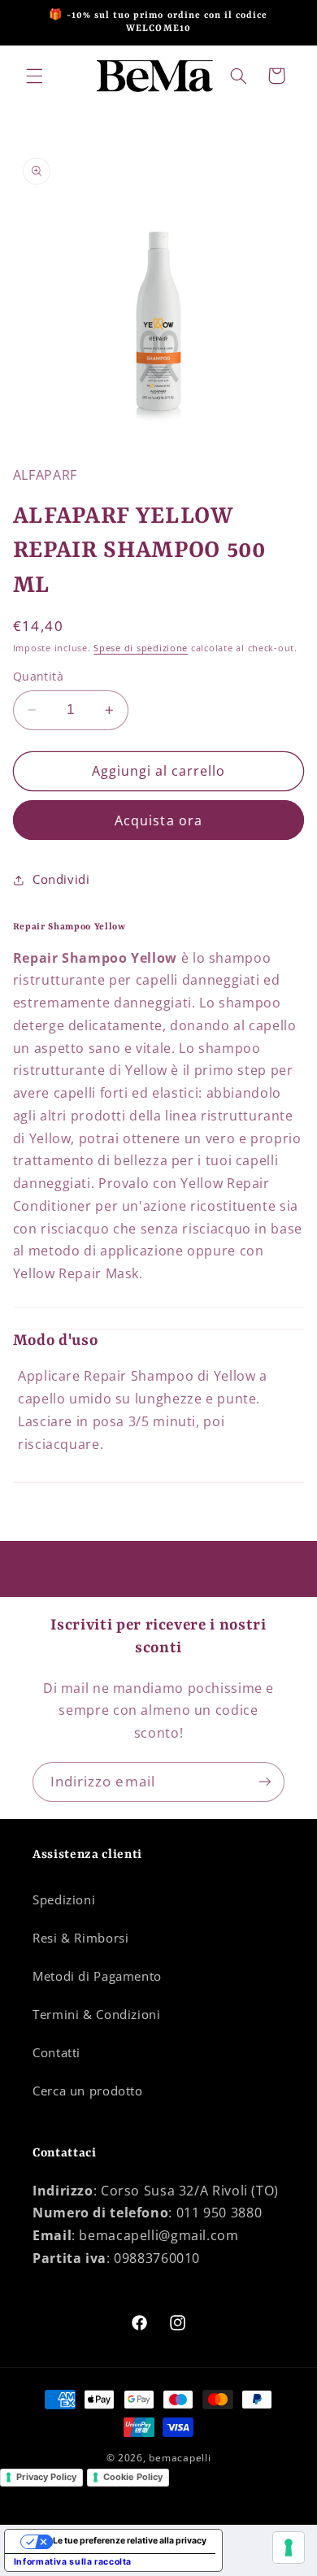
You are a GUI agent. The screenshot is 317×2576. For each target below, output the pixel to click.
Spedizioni (64, 1899)
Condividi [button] (61, 879)
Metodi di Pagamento (97, 1976)
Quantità (38, 676)
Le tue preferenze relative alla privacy (130, 2541)
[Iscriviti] (265, 1782)
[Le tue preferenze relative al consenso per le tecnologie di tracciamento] (289, 2548)
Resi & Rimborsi (80, 1938)
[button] (34, 76)
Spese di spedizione (141, 648)
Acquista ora (158, 820)
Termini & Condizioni (97, 2014)
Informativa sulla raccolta (73, 2562)
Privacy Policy (46, 2477)
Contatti (56, 2052)
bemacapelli (180, 2458)
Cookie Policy (133, 2477)
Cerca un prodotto (88, 2091)
